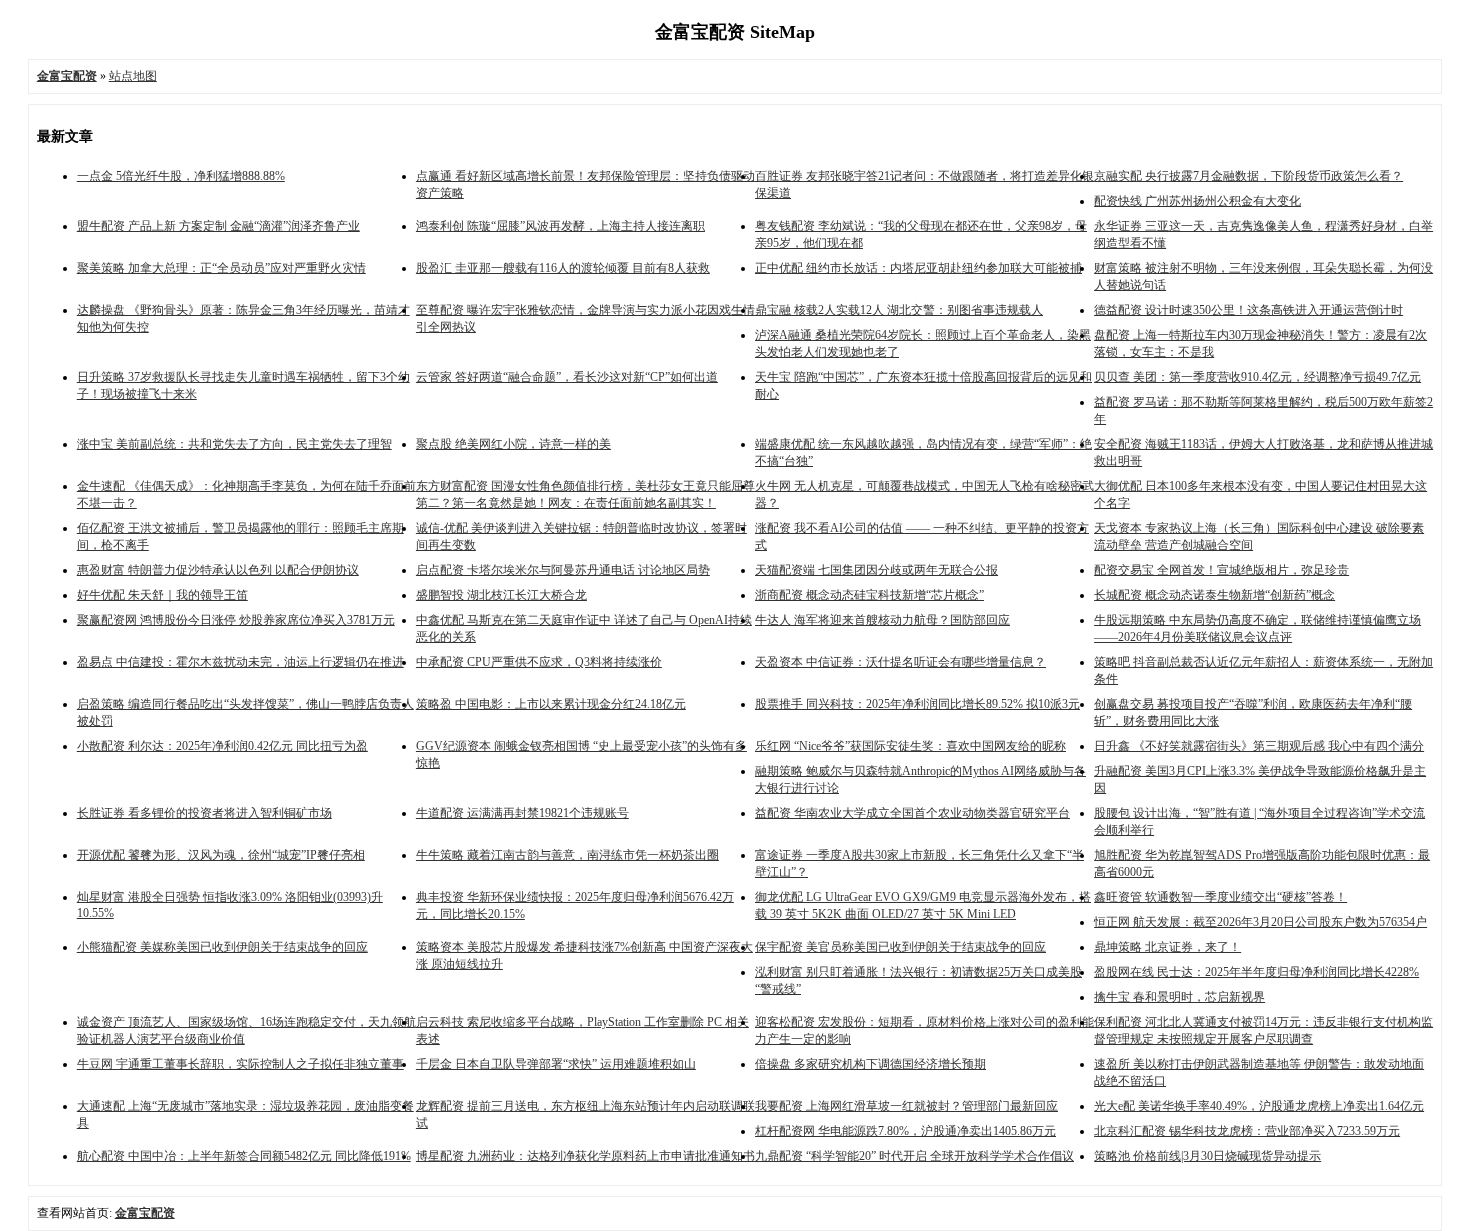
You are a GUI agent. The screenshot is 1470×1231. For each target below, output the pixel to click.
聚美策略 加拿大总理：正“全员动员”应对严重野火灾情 (221, 268)
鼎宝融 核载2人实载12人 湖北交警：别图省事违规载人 (899, 310)
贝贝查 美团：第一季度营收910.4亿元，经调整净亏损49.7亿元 (1257, 377)
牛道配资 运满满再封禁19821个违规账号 (522, 813)
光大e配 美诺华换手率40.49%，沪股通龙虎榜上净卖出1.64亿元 (1259, 1106)
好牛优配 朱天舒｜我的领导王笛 (162, 595)
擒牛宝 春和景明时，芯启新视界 (1179, 997)
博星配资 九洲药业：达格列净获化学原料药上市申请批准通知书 (585, 1156)
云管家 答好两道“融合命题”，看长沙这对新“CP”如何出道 (567, 377)
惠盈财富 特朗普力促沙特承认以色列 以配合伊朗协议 (218, 570)
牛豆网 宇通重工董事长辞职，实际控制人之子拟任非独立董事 (240, 1064)
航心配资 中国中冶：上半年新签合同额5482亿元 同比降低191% (244, 1156)
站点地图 (133, 76)
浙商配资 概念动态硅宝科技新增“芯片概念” (869, 595)
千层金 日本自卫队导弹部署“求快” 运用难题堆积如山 (556, 1064)
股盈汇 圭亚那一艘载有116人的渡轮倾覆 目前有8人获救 (563, 268)
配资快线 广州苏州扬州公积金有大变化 (1197, 201)
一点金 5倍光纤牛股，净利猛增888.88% (181, 176)
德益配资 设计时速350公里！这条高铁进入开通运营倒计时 (1248, 310)
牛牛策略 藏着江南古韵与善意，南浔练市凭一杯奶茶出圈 (567, 855)
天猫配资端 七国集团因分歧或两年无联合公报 (876, 570)
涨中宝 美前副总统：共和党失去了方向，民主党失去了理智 (234, 444)
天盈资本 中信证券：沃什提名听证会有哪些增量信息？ (900, 662)
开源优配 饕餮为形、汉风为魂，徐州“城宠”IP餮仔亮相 (221, 855)
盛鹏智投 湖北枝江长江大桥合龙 (501, 595)
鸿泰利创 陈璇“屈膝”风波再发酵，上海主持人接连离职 (560, 226)
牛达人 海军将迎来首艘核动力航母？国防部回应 (882, 620)
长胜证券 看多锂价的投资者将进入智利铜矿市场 (204, 813)
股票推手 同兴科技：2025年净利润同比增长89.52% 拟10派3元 (917, 704)
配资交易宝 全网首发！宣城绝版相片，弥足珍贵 (1221, 570)
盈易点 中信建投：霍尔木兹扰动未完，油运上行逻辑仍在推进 (240, 662)
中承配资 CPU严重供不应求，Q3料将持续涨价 (539, 662)
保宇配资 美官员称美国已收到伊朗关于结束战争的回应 (900, 947)
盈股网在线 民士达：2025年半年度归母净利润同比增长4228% (1256, 972)
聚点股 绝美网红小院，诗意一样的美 (513, 444)
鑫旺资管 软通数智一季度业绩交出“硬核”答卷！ (1220, 897)
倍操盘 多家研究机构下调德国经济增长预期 (870, 1064)
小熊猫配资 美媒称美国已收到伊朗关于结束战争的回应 (222, 947)
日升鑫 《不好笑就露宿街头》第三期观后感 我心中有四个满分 (1259, 746)
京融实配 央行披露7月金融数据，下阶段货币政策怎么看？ (1248, 176)
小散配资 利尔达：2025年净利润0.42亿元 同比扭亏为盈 (222, 746)
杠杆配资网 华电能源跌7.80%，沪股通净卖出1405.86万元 (905, 1131)
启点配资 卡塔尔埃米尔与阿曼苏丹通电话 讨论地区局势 (563, 570)
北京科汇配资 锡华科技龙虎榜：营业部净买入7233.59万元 (1247, 1131)
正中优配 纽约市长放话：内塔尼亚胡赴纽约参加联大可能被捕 (918, 268)
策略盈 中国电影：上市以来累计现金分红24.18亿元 (551, 704)
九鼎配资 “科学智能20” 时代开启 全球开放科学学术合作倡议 (914, 1156)
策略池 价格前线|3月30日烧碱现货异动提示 (1207, 1156)
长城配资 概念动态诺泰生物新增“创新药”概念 (1214, 595)
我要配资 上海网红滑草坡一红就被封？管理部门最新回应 (906, 1106)
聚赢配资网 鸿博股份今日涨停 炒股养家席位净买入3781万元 (236, 620)
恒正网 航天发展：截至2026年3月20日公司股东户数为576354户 (1260, 922)
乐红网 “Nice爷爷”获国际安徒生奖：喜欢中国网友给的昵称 (910, 746)
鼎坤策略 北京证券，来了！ (1167, 947)
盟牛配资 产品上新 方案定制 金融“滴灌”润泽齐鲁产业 (218, 226)
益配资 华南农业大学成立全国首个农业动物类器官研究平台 (912, 813)
